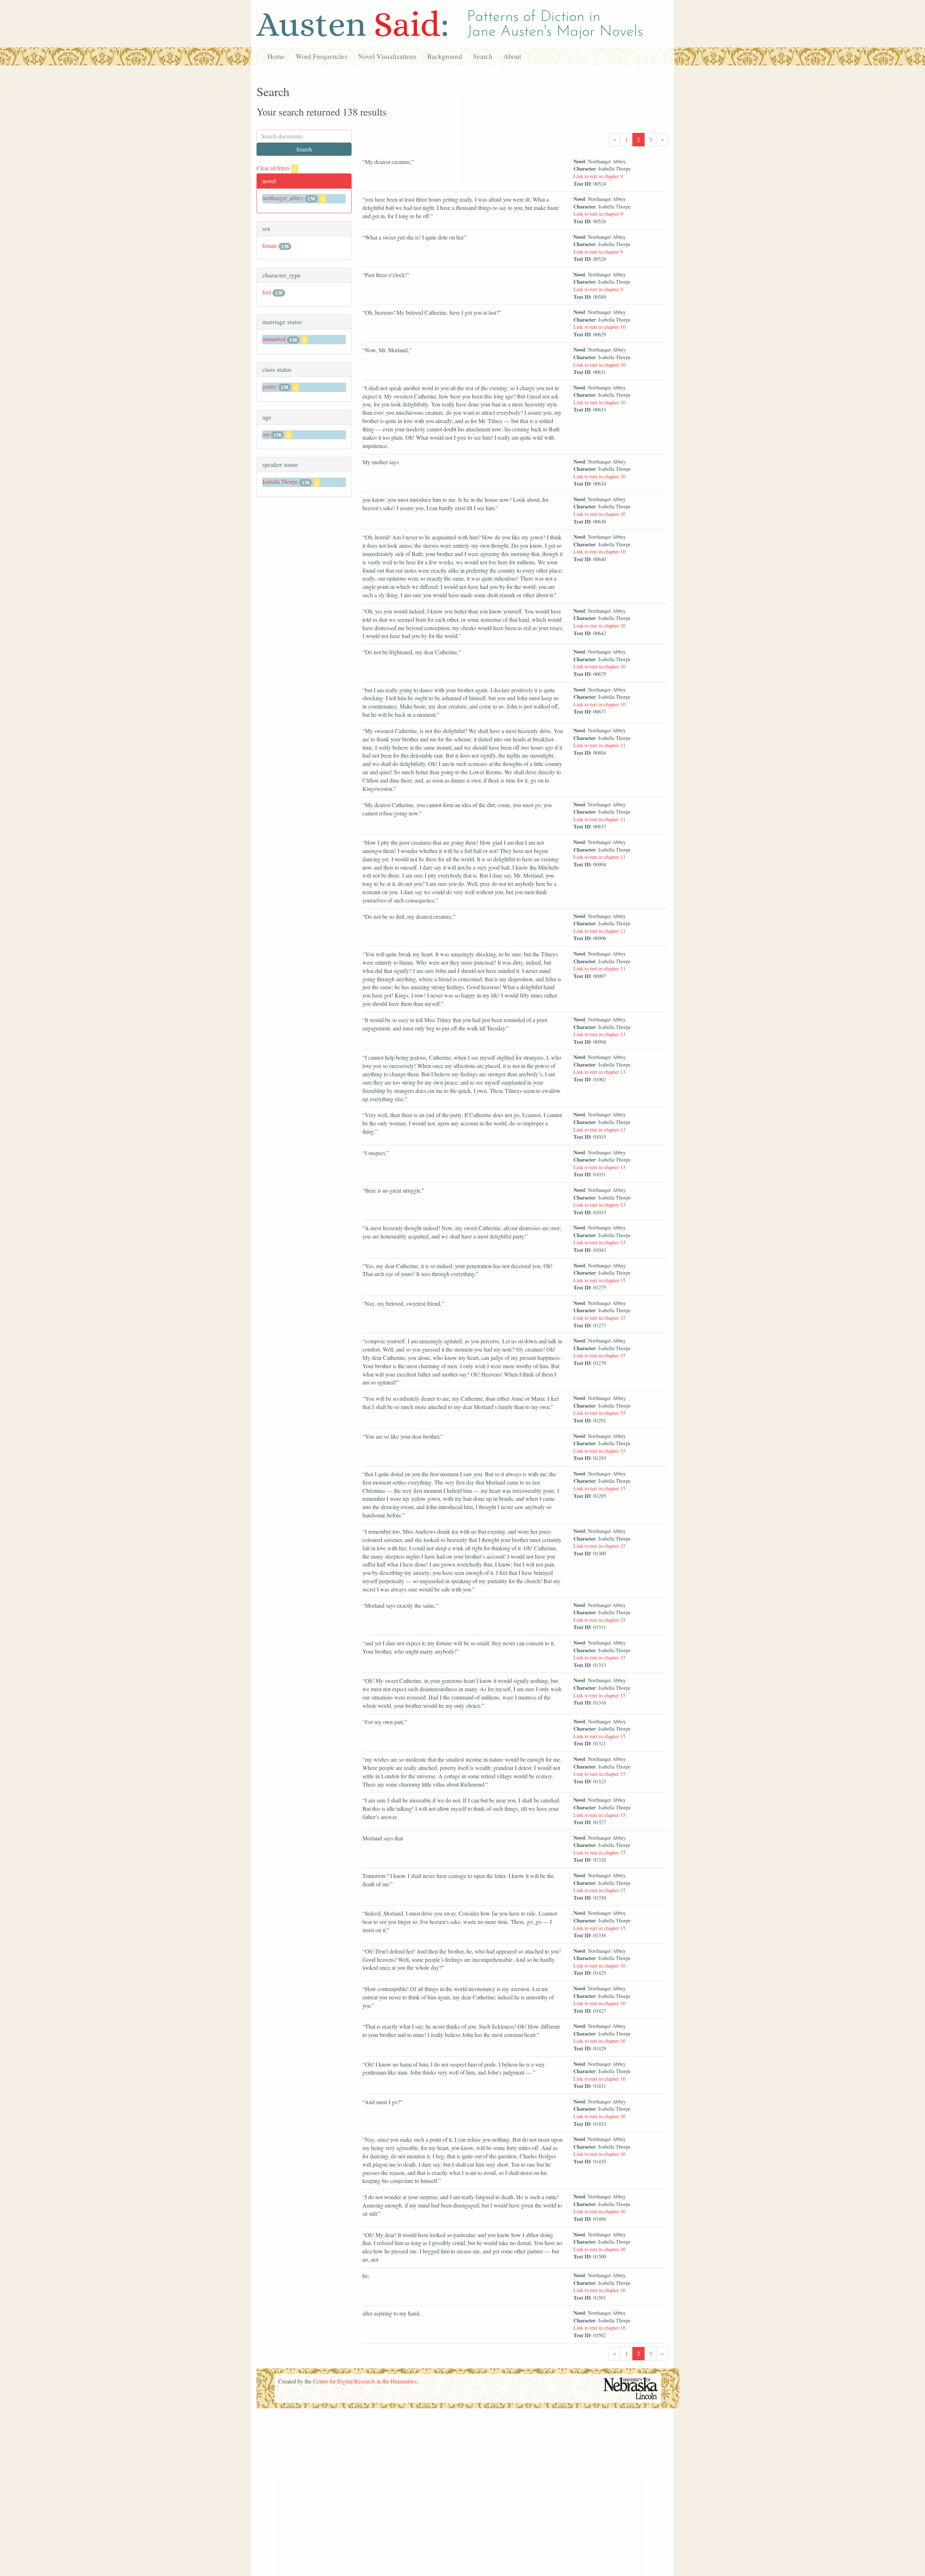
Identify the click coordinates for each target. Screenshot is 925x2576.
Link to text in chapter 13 (599, 1034)
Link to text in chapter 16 (599, 1966)
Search (483, 56)
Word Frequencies (321, 56)
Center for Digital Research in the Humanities (365, 2381)
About (512, 56)
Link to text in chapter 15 (599, 1280)
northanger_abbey (283, 198)
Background (445, 56)
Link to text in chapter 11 (599, 745)
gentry (270, 386)
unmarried (274, 339)
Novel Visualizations (387, 56)
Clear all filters (276, 168)
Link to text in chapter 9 (598, 176)
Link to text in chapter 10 (599, 327)
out (266, 434)
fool (267, 292)
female (270, 245)
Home (276, 56)
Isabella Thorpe (280, 481)
